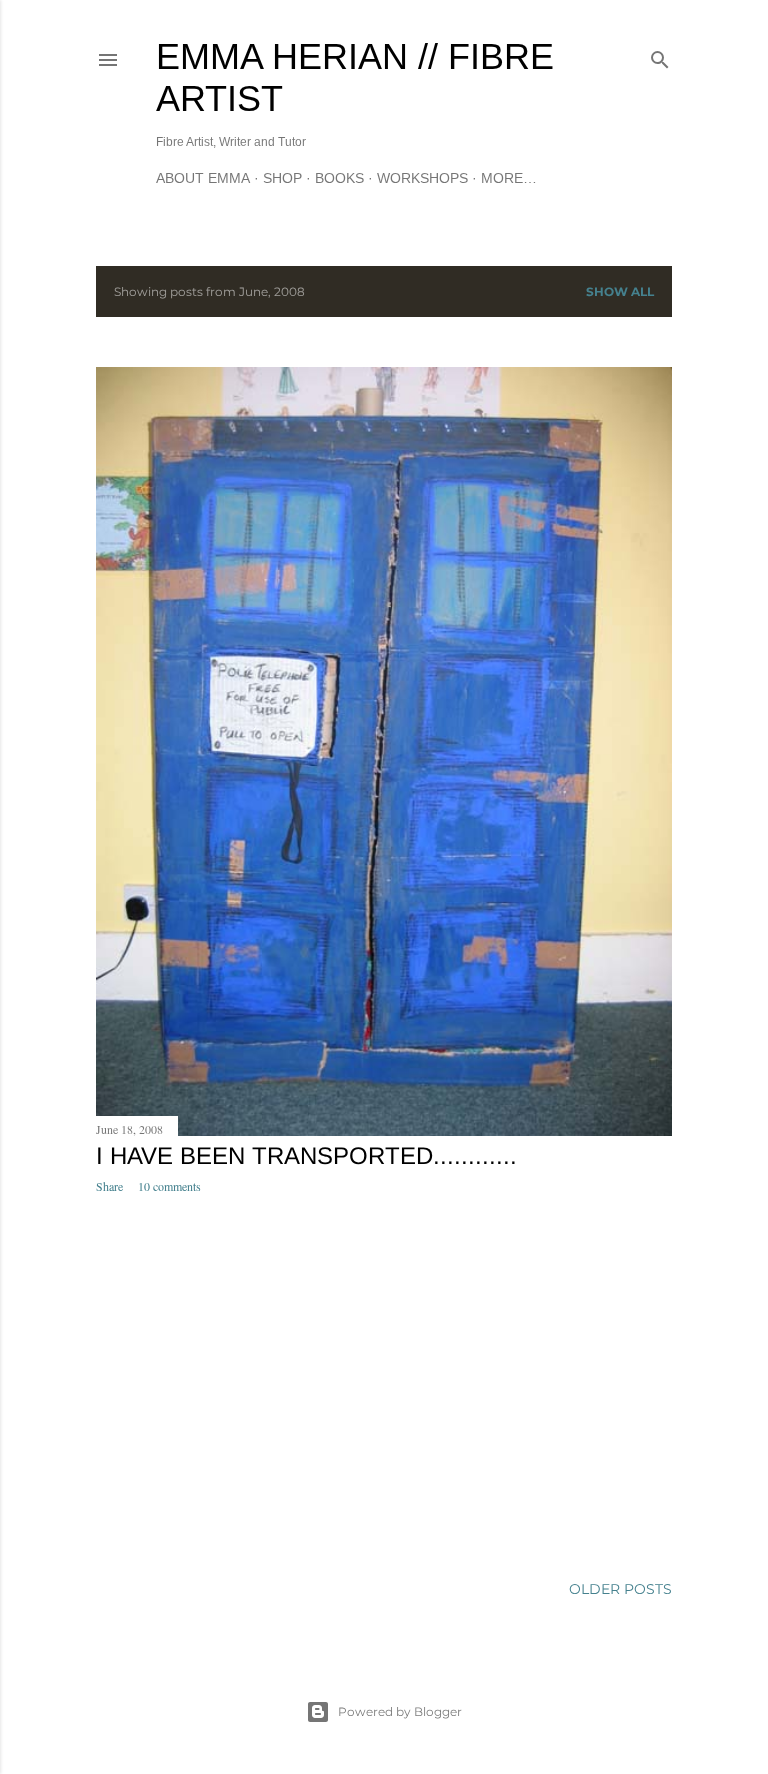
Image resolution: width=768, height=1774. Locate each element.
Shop (282, 178)
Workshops (422, 178)
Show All (620, 291)
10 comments (169, 1186)
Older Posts (620, 1589)
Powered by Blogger (400, 1711)
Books (339, 178)
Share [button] (109, 1186)
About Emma (203, 178)
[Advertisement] (384, 1384)
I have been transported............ (306, 1155)
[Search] (660, 55)
